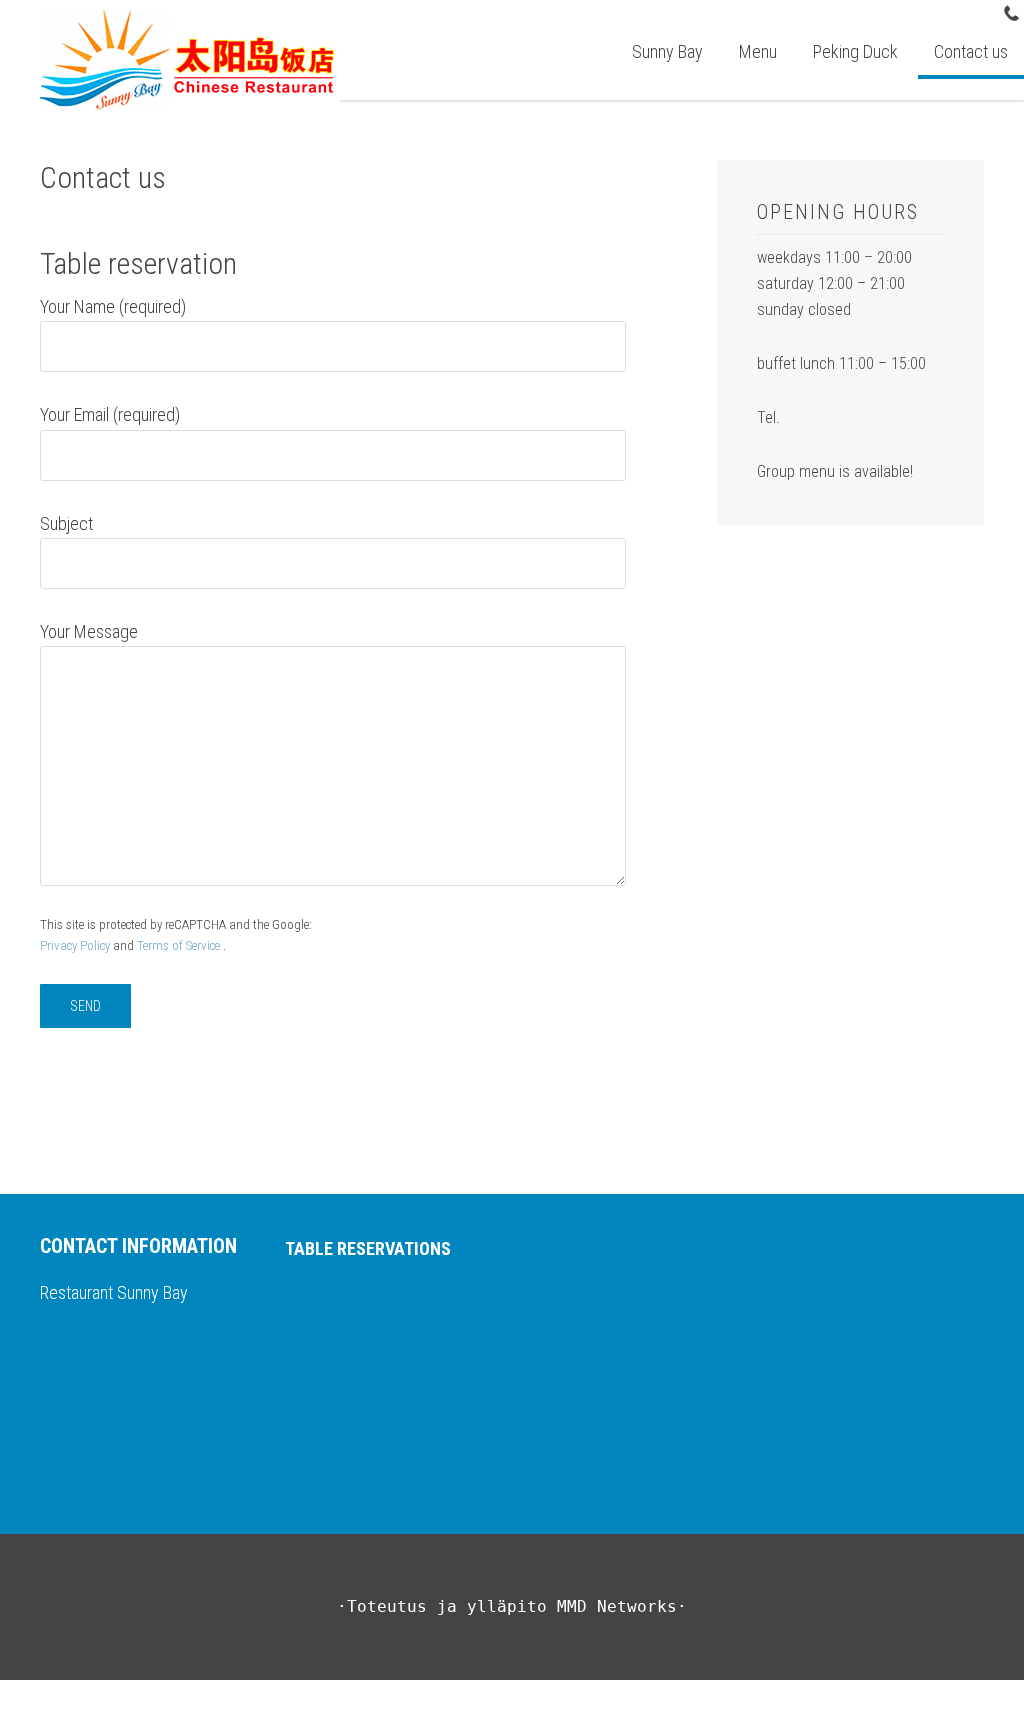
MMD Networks (617, 1606)
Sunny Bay (205, 60)
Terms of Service (178, 945)
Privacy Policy (75, 945)
